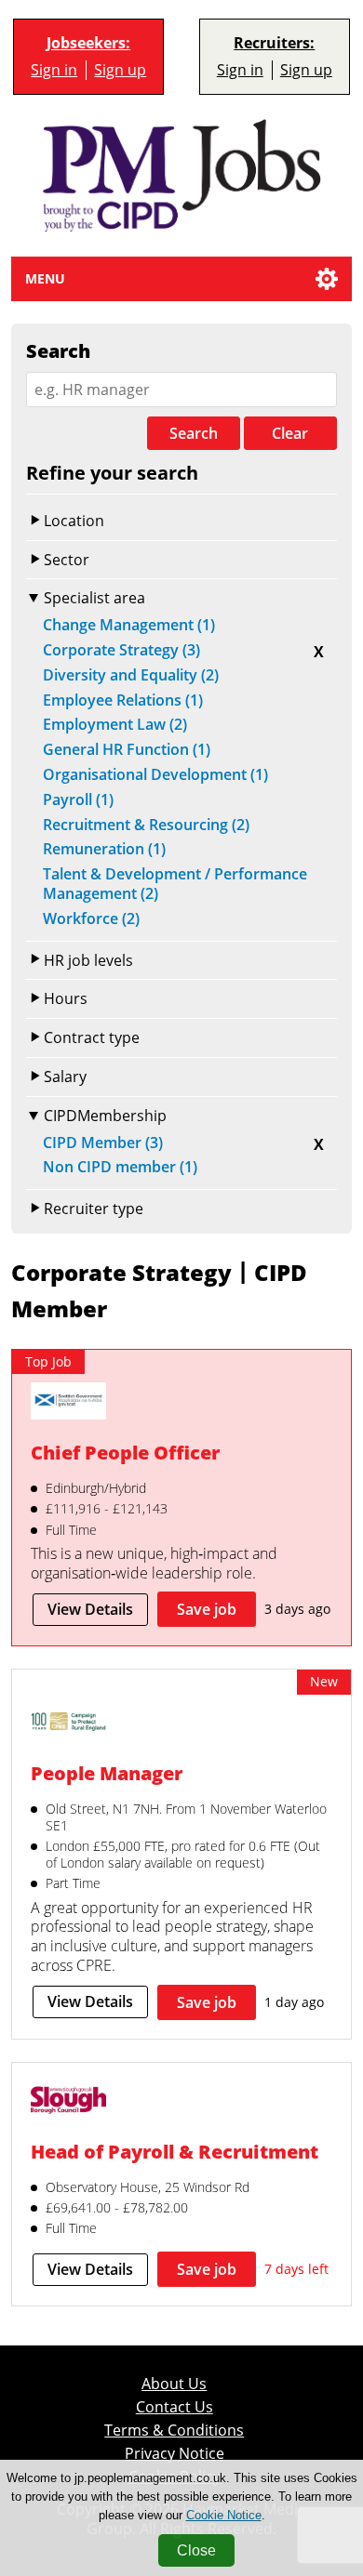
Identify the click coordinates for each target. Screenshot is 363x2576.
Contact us (175, 2407)
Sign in (54, 70)
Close (196, 2550)
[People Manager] (68, 1723)
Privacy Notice (175, 2454)
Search (194, 433)
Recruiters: (274, 43)
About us (174, 2384)
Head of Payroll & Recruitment (175, 2152)
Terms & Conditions (174, 2431)
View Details (90, 1609)
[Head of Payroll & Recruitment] (68, 2102)
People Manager (107, 1773)
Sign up (120, 70)
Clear (290, 433)
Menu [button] (45, 278)
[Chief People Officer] (68, 1403)
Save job (207, 1609)
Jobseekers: (88, 43)
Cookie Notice (224, 2515)
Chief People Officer (125, 1453)
